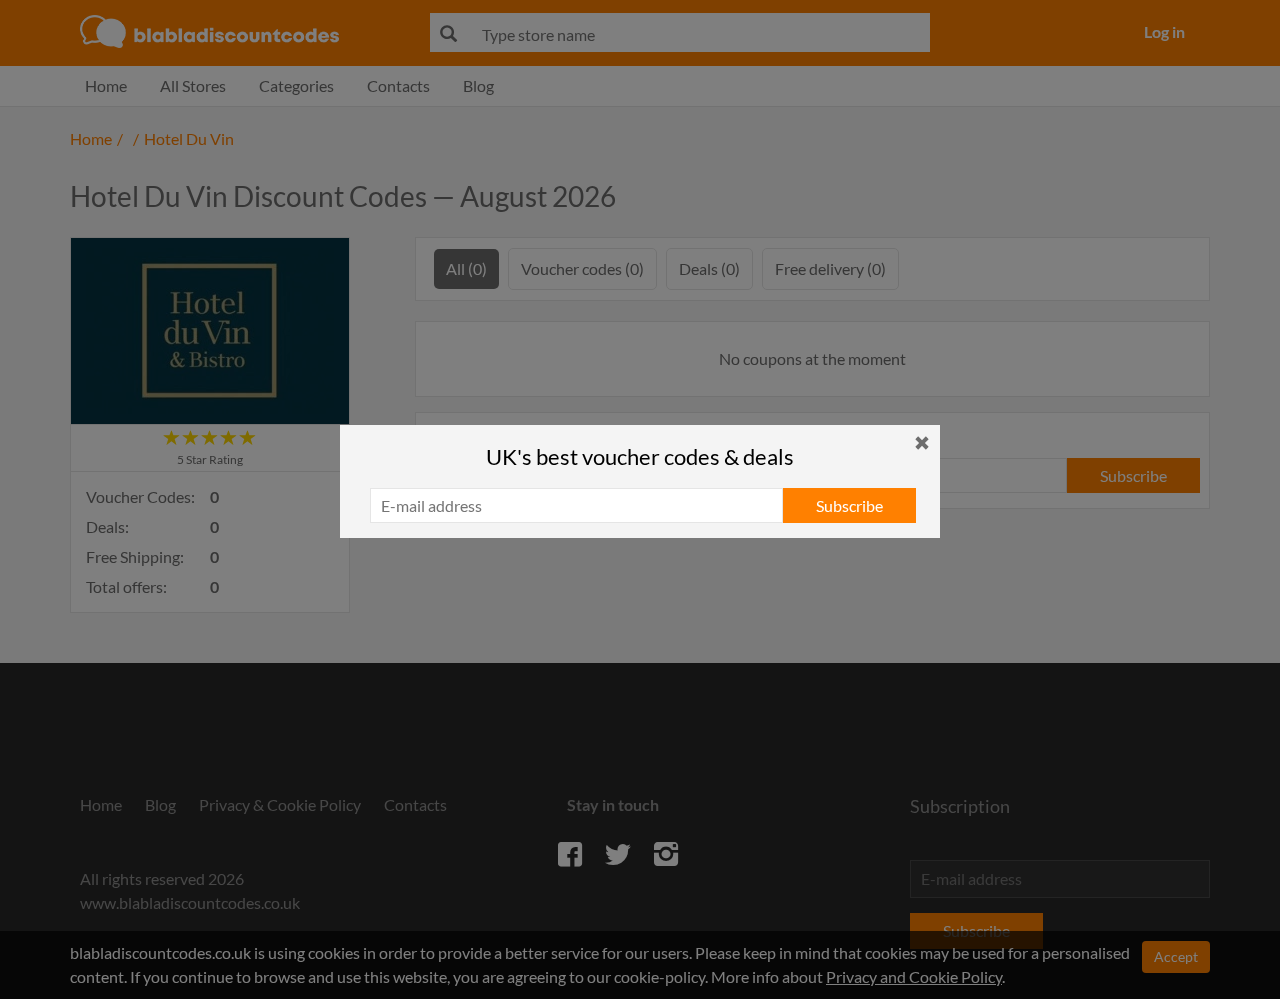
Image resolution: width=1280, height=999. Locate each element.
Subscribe (849, 505)
